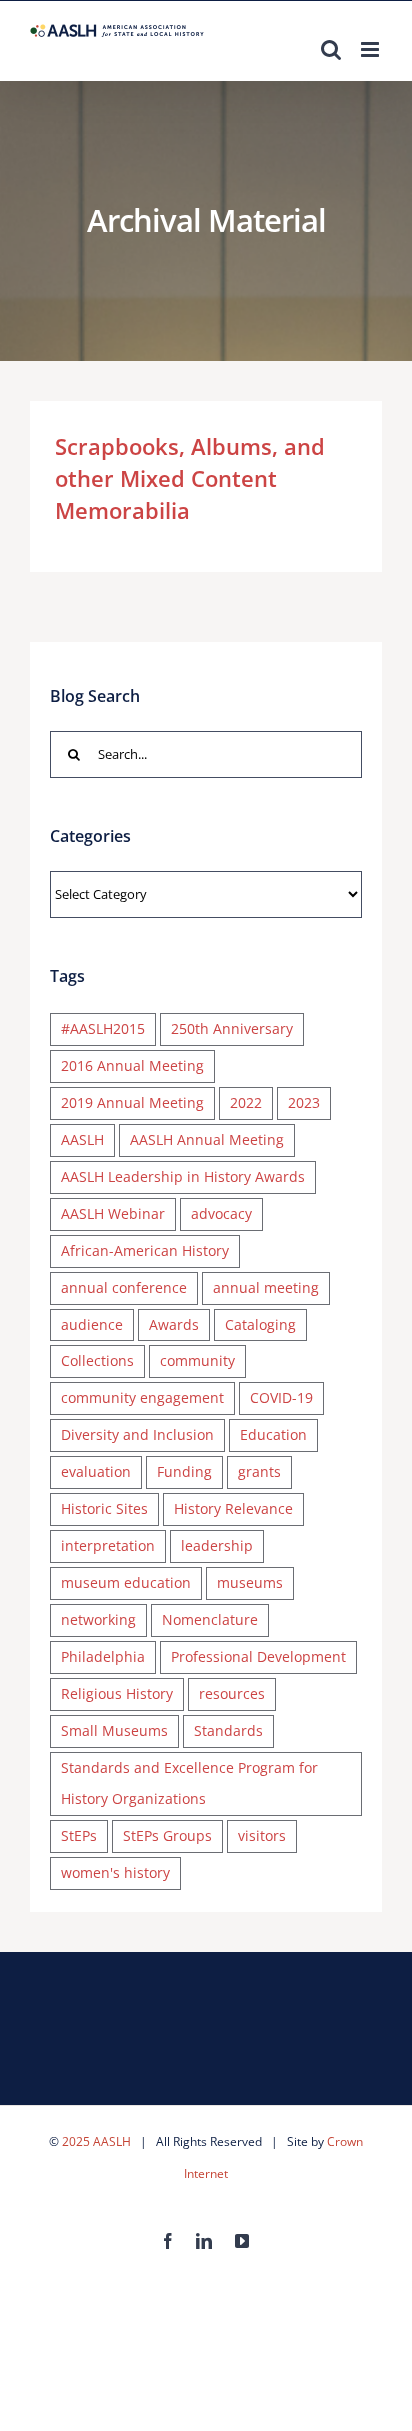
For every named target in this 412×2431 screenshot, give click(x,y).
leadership (217, 1545)
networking (98, 1619)
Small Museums (114, 1730)
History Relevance (233, 1508)
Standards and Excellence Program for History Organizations (189, 1783)
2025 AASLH (96, 2141)
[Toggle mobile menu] (371, 49)
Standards (228, 1730)
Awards (174, 1324)
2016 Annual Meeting (132, 1065)
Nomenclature (210, 1619)
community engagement (142, 1397)
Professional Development (258, 1656)
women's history (115, 1872)
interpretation (108, 1545)
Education (273, 1434)
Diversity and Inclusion (137, 1434)
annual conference (124, 1287)
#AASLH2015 (103, 1028)
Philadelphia (103, 1656)
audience (92, 1324)
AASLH (82, 1139)
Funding (184, 1471)
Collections (97, 1360)
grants (259, 1471)
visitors (262, 1835)
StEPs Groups (167, 1835)
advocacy (221, 1213)
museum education (126, 1582)
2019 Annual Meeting (132, 1102)
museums (250, 1582)
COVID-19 (281, 1397)
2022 (246, 1102)
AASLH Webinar (113, 1213)
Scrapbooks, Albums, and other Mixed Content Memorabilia (190, 478)
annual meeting (266, 1287)
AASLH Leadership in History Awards (183, 1176)
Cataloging (260, 1324)
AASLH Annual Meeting (207, 1139)
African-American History (145, 1250)
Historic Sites (104, 1508)
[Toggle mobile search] (331, 49)
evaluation (96, 1471)
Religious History (117, 1693)
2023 (304, 1102)
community (197, 1360)
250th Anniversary (232, 1028)
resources (232, 1693)
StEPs (79, 1835)
